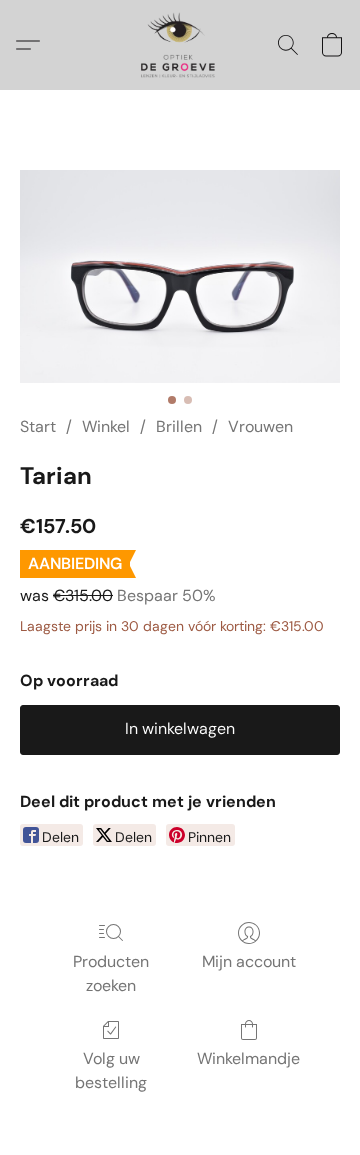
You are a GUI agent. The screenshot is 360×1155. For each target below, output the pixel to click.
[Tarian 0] (180, 276)
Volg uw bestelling (111, 1070)
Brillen (179, 426)
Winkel (106, 426)
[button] (179, 45)
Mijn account (249, 961)
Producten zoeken (111, 973)
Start (38, 426)
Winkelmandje (248, 1058)
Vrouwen (260, 426)
